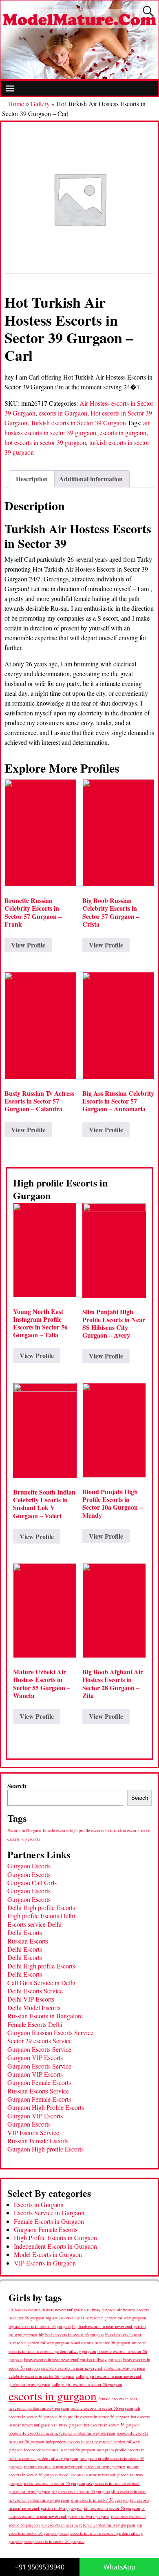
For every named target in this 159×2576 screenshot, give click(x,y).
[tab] (32, 479)
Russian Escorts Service (38, 2091)
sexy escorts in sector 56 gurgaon (81, 2491)
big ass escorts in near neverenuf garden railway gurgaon (96, 2318)
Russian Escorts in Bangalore (45, 2016)
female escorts (56, 1830)
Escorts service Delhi (34, 1924)
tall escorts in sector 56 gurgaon (112, 2508)
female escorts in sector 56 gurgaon (102, 2408)
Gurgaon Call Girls (32, 1882)
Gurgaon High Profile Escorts (46, 2107)
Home (16, 104)
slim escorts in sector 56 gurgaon (99, 2500)
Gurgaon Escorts (29, 1866)
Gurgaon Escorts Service (39, 2049)
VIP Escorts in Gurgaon (45, 2263)
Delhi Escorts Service (35, 1991)
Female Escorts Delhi (35, 2024)
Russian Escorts (28, 1941)
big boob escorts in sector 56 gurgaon (71, 2334)
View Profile (28, 945)
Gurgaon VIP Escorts (35, 2057)
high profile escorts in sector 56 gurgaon (94, 2417)
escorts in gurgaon (123, 432)
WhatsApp (119, 2567)
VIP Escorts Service (33, 2133)
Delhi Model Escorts (34, 2007)
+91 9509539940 (40, 2567)
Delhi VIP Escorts (31, 1999)
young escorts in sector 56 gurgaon (54, 2541)
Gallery (40, 104)
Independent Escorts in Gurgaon (55, 2246)
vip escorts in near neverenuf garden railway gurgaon (88, 2525)
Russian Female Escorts (38, 2141)
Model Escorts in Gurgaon (48, 2254)
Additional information (91, 479)
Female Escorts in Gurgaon (49, 2221)
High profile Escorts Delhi (41, 1916)
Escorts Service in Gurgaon (49, 2213)
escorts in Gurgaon (63, 413)
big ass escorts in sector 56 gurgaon (40, 2326)
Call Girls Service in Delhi (41, 1983)
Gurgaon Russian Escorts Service (50, 2032)
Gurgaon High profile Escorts (45, 2149)
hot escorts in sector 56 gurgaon (112, 2425)
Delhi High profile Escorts (41, 1907)
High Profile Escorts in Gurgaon (55, 2238)
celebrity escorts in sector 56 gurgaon (41, 2376)
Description (32, 479)
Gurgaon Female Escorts (39, 2082)
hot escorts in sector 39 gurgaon (45, 442)
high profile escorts (87, 1830)
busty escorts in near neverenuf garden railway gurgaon (73, 2359)
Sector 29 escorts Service (40, 2041)
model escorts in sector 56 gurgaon (54, 2483)
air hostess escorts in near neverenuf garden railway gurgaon (62, 2310)
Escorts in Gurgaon (24, 1830)
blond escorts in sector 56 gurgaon (100, 2343)
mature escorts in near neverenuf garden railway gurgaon (75, 2466)
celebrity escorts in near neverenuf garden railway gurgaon (93, 2368)
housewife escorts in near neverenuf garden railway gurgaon (62, 2433)
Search (17, 1786)
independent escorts (122, 1830)
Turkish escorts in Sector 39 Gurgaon (78, 423)
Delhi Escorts (25, 1932)
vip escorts (31, 1839)
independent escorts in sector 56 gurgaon (60, 2450)
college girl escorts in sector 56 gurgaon (87, 2384)
